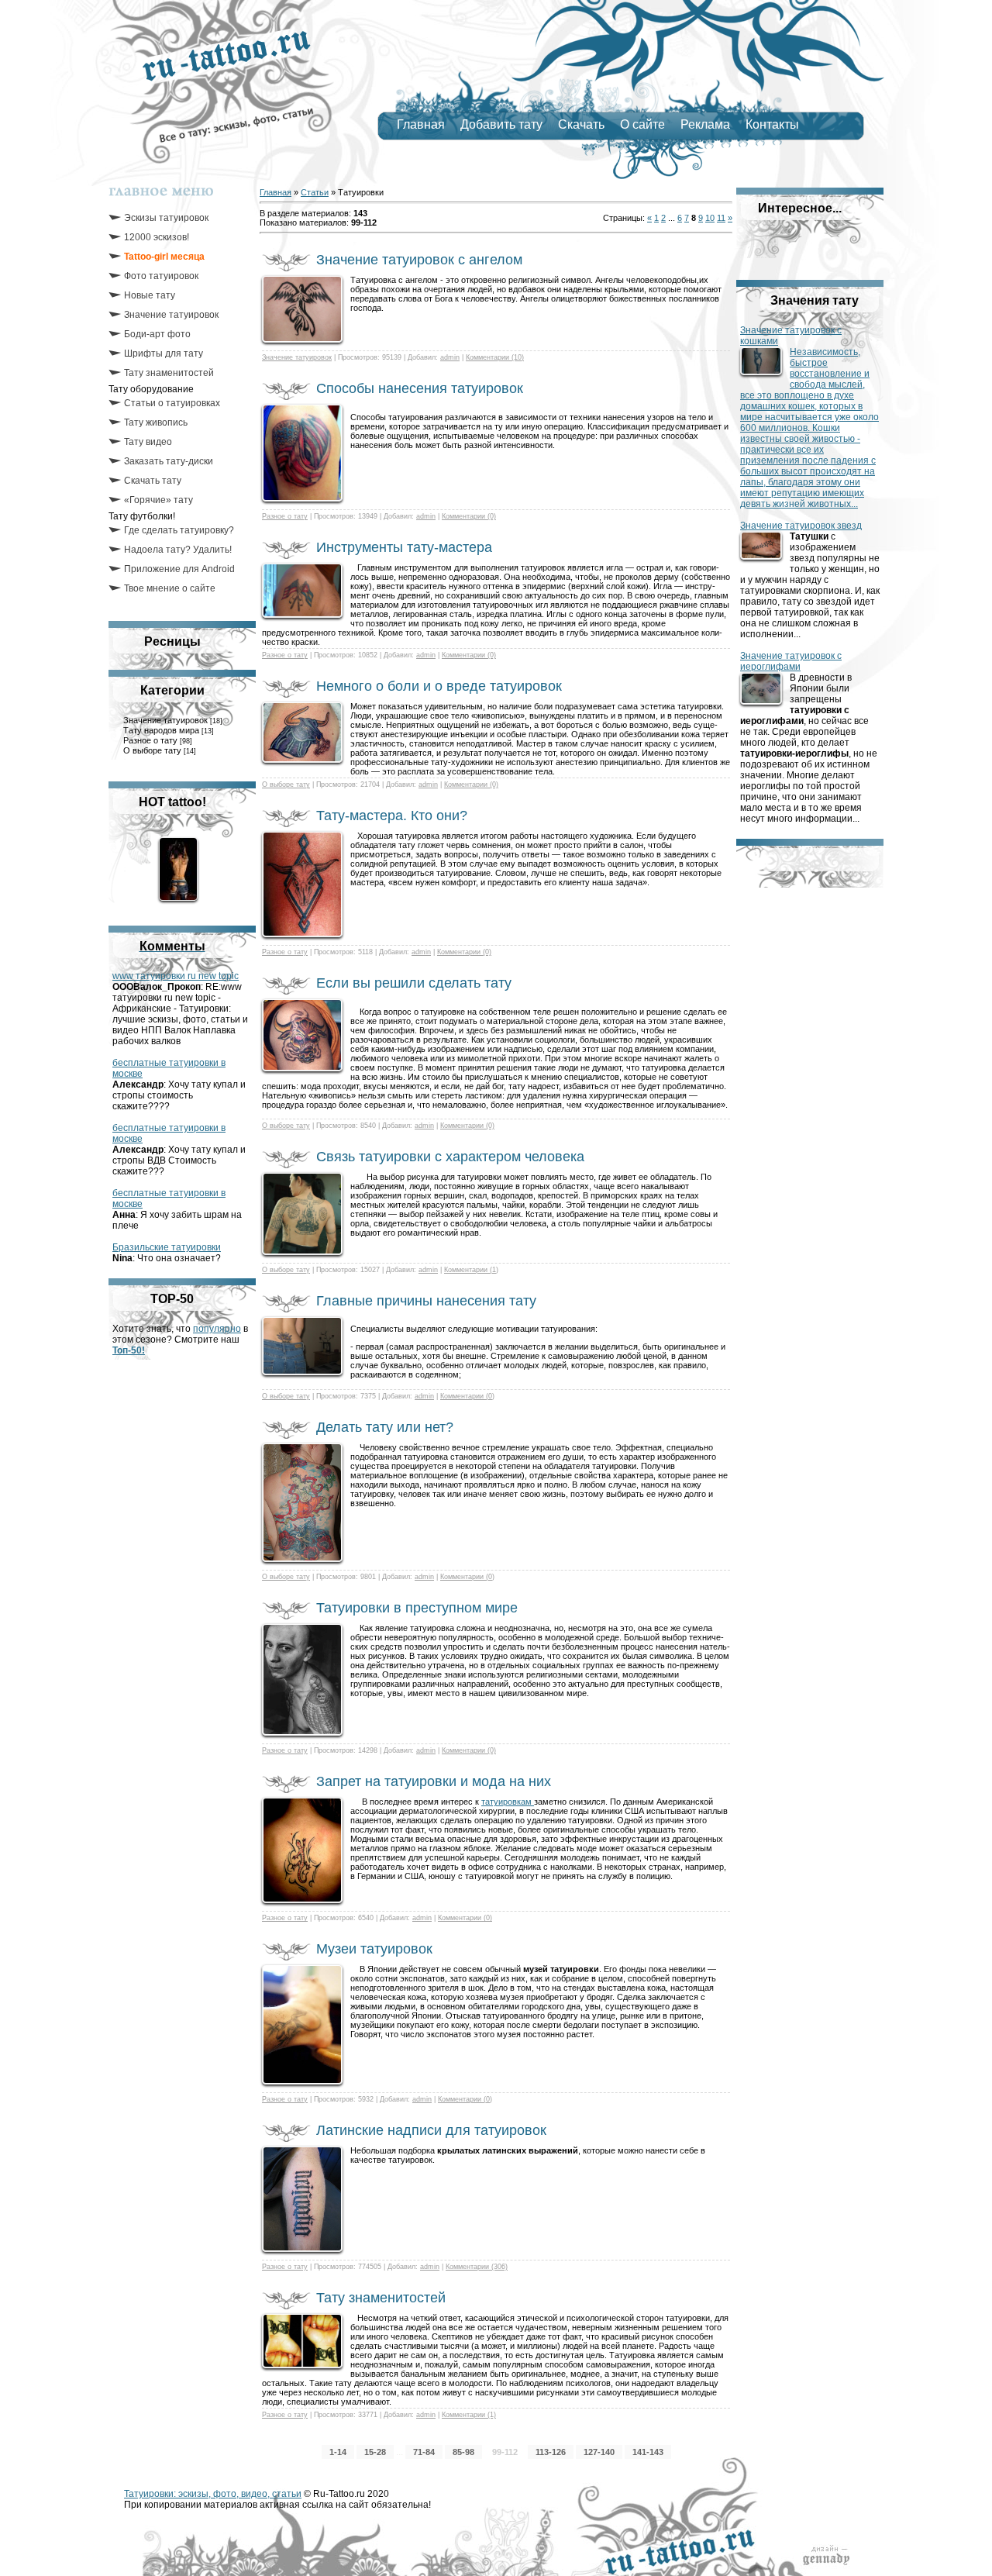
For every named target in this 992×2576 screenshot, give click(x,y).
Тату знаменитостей (169, 373)
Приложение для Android (179, 569)
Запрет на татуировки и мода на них (434, 1781)
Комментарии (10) (495, 357)
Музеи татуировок (374, 1949)
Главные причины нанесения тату (426, 1301)
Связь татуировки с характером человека (450, 1157)
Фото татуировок (161, 276)
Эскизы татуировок (166, 218)
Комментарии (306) (477, 2267)
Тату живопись (156, 422)
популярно (217, 1329)
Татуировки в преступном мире (417, 1608)
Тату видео (148, 442)
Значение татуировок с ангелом (419, 260)
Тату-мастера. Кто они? (392, 816)
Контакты (772, 124)
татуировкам (508, 1802)
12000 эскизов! (157, 237)
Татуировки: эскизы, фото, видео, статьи (213, 2494)
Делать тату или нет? (385, 1427)
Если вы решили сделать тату (414, 983)
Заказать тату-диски (169, 461)
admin (450, 357)
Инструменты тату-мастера (404, 547)
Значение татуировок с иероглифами (791, 661)
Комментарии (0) (469, 516)
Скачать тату (153, 481)
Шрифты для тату (164, 353)
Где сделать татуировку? (179, 530)
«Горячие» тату (158, 500)
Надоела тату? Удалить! (178, 550)
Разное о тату (150, 740)
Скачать (581, 124)
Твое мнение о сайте (170, 588)
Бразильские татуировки (167, 1247)
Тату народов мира (161, 730)
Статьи (315, 192)
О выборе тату (152, 750)
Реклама (705, 124)
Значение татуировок (171, 315)
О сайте (642, 124)
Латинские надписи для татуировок (431, 2130)
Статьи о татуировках (172, 403)
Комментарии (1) (471, 1270)
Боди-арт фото (157, 334)
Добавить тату (501, 124)
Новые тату (150, 295)
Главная (421, 124)
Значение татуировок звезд (801, 526)
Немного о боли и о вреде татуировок (439, 686)
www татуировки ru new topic (176, 976)
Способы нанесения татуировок (420, 388)
